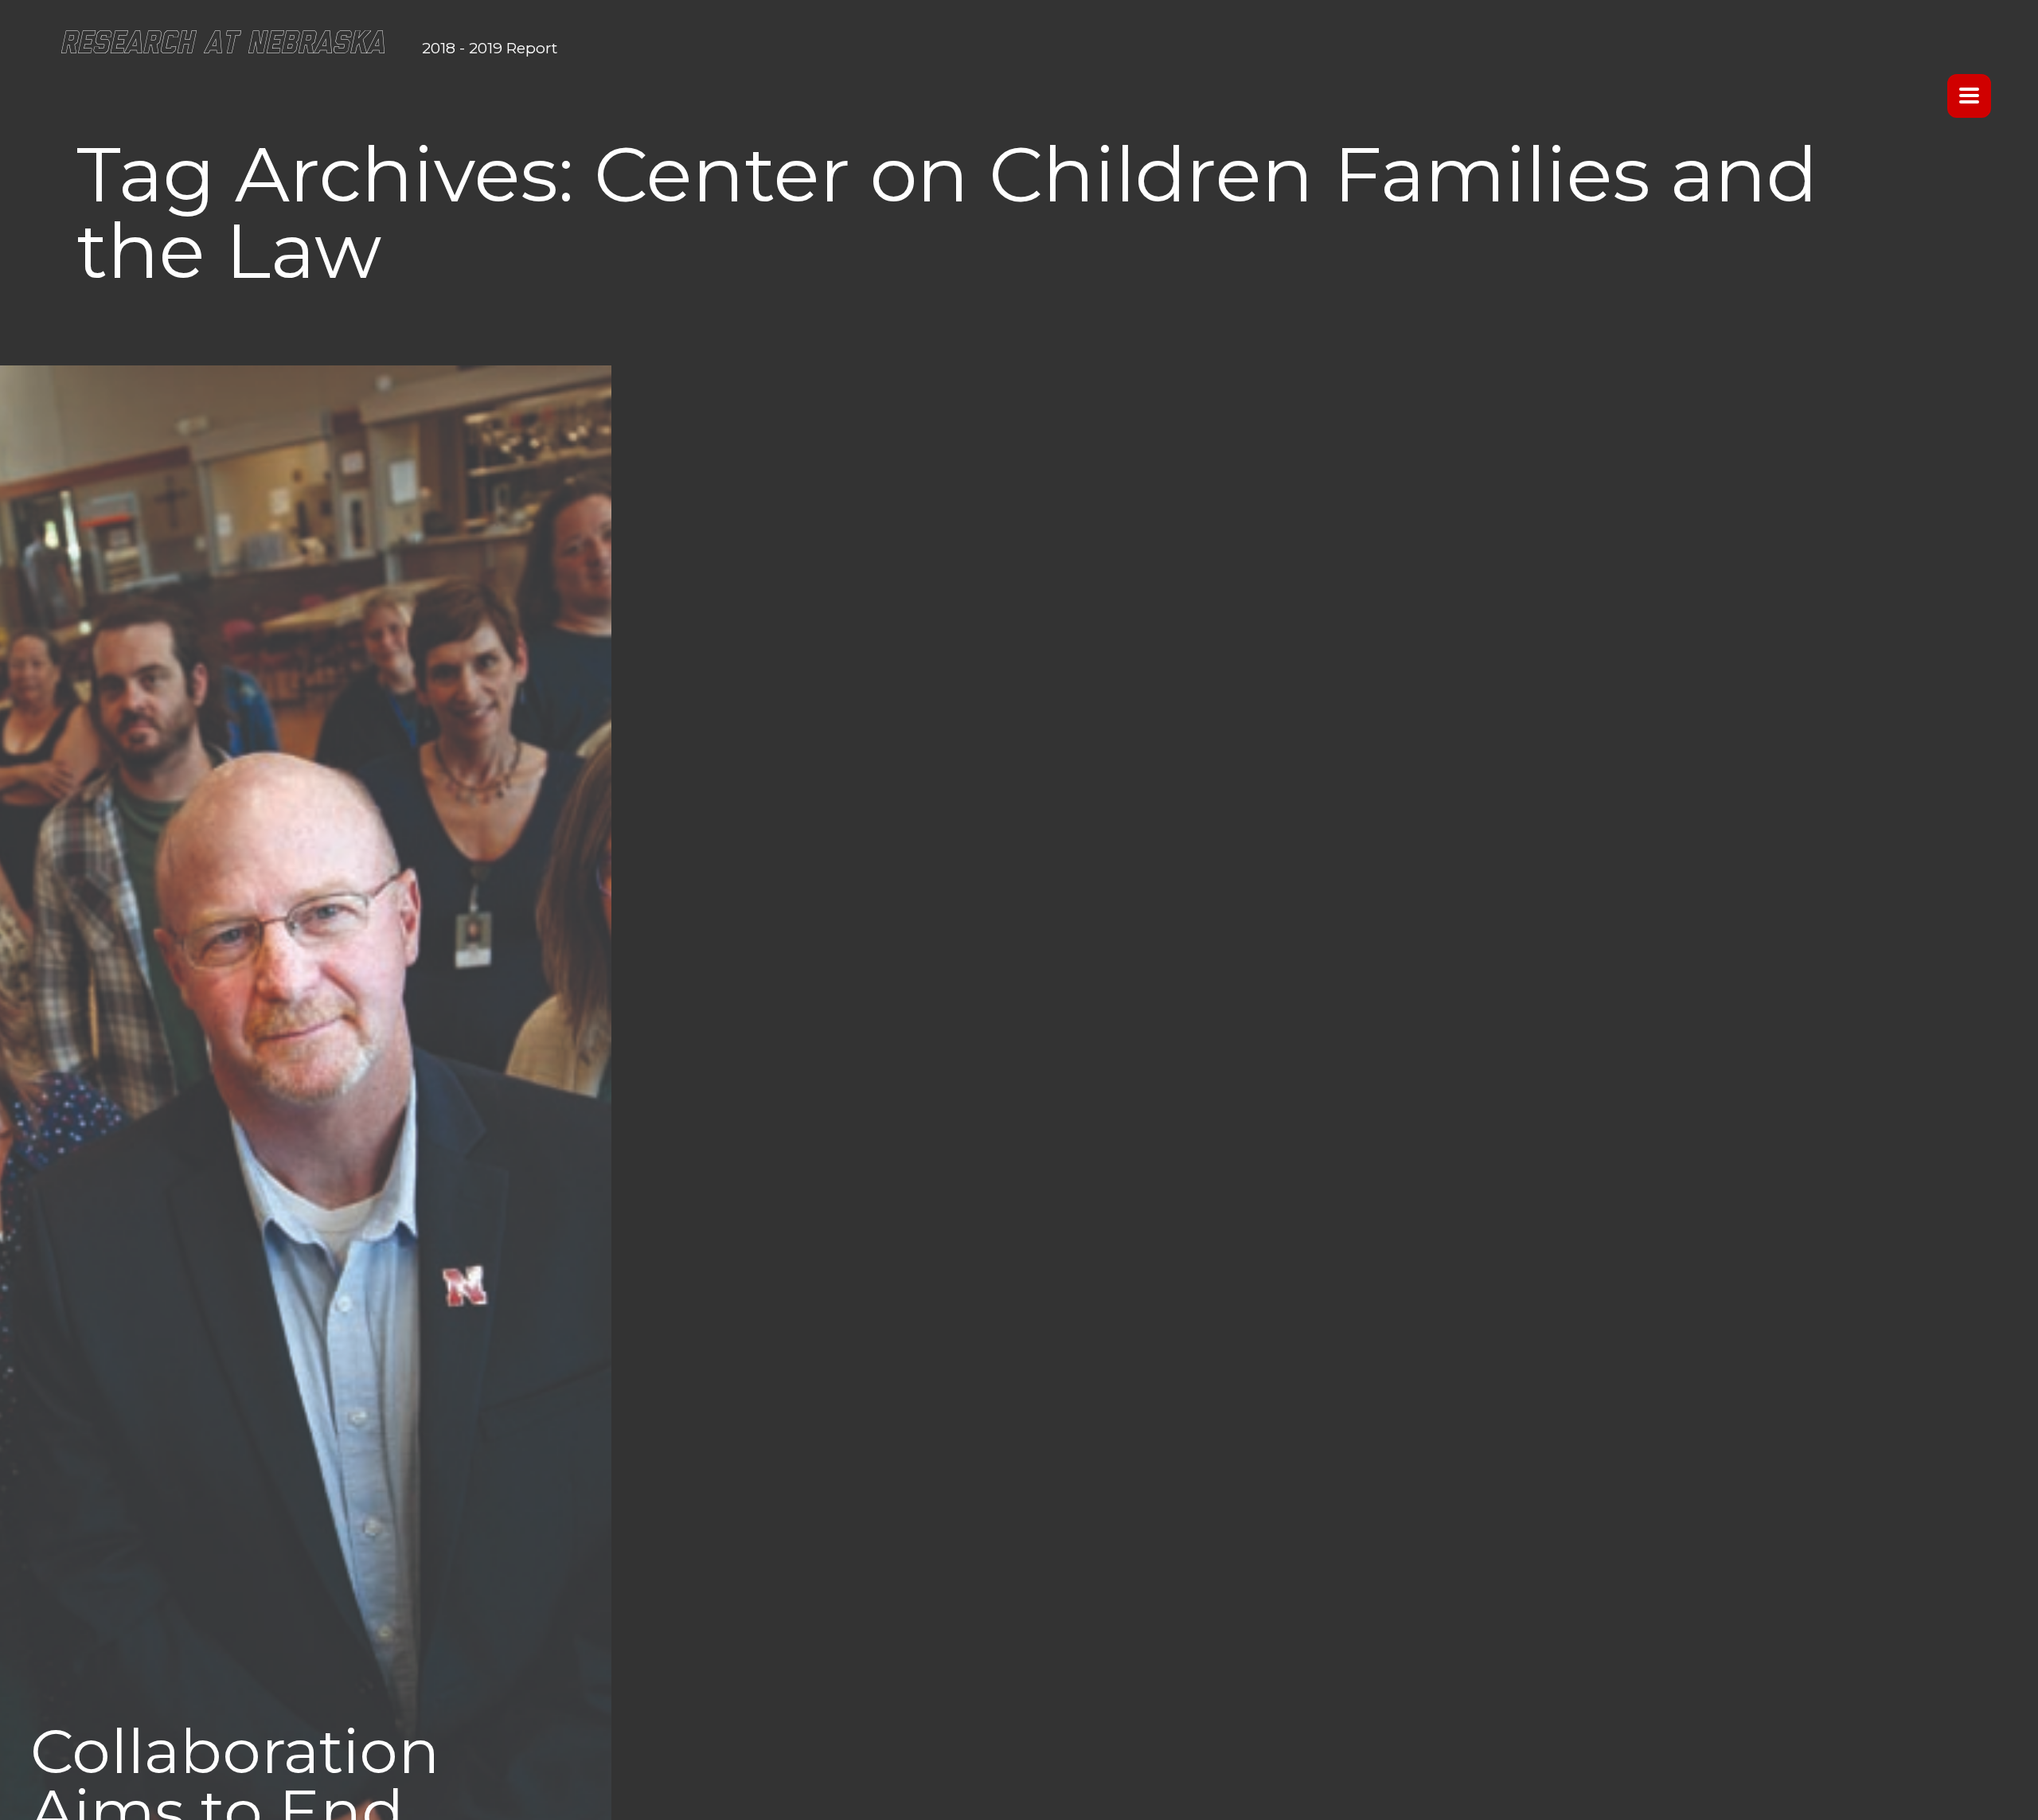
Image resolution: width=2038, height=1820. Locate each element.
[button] (1964, 95)
